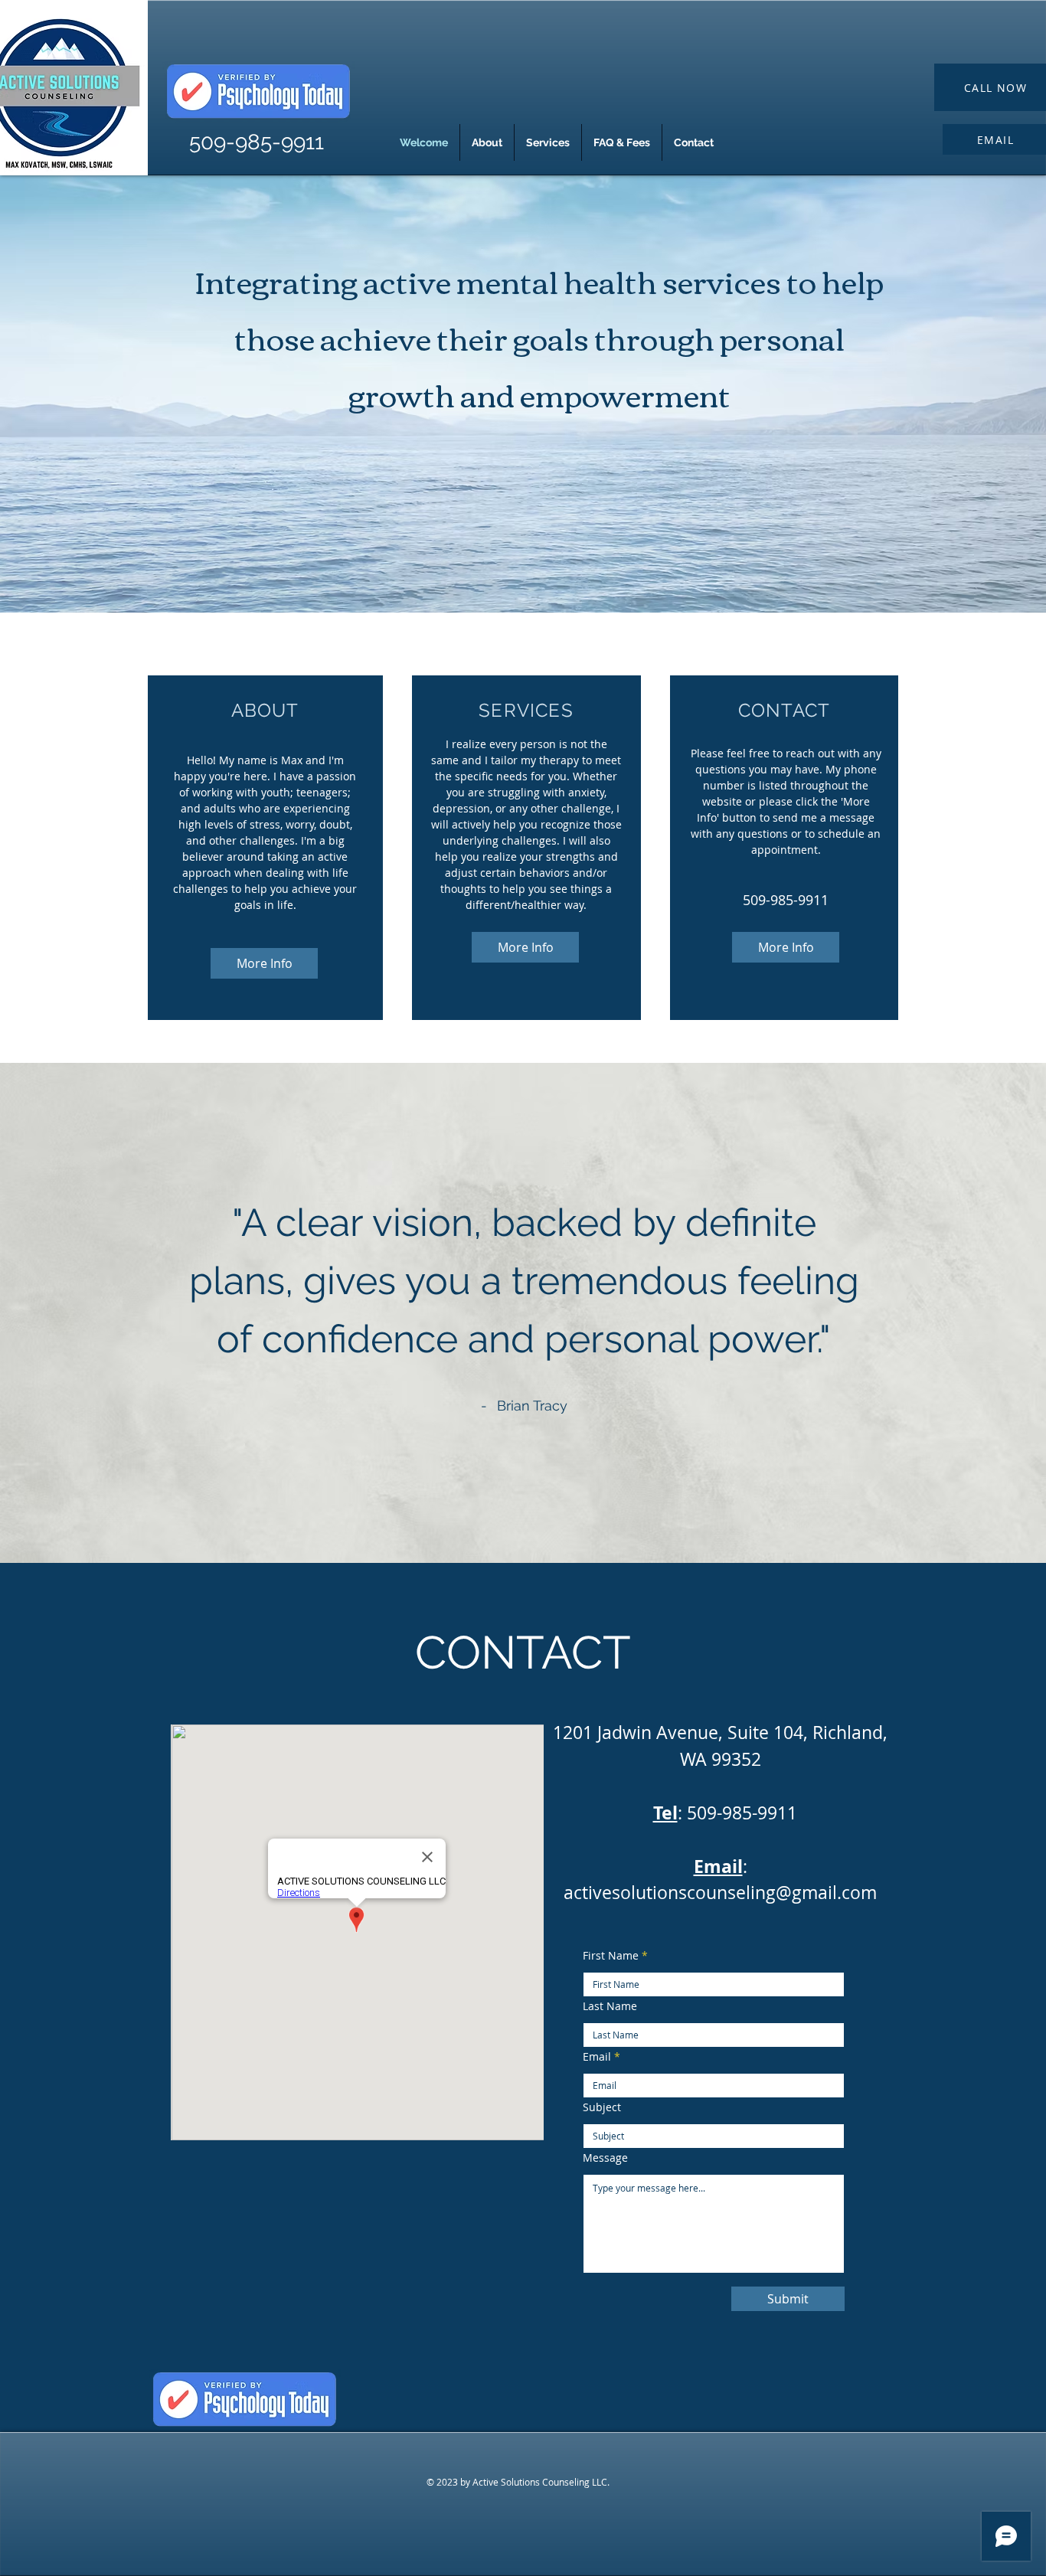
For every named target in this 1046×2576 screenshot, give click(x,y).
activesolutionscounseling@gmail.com (720, 1893)
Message (605, 2158)
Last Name (610, 2006)
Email (597, 2057)
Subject (602, 2107)
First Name (611, 1956)
